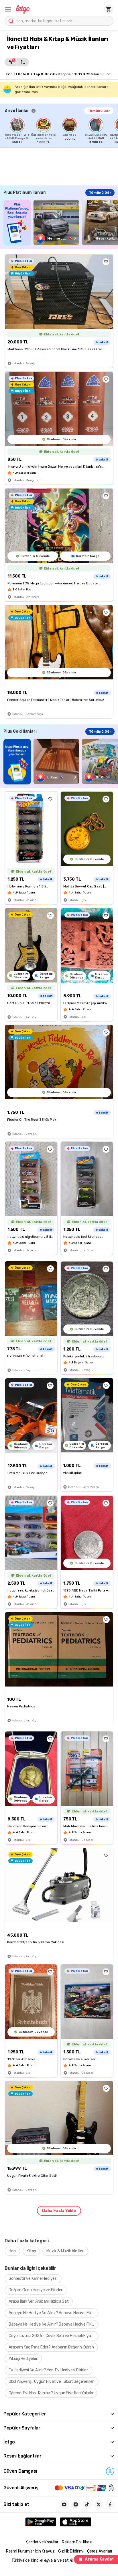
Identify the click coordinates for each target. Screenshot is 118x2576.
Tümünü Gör (99, 111)
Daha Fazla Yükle (59, 2211)
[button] (8, 9)
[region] (61, 131)
